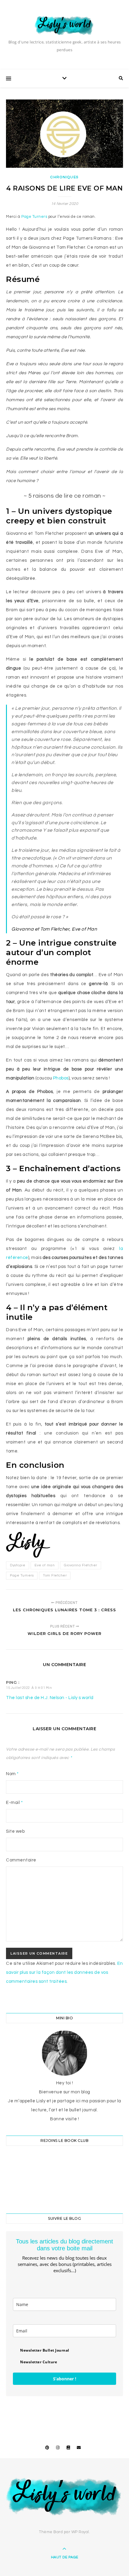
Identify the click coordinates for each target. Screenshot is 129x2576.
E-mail (14, 1803)
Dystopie (18, 1565)
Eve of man (45, 1565)
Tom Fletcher (55, 1575)
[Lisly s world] (64, 25)
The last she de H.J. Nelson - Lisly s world (50, 1698)
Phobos (61, 1078)
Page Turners (34, 217)
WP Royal (80, 2532)
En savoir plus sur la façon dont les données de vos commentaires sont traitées (64, 1972)
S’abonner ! (65, 2379)
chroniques (64, 177)
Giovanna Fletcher (81, 1565)
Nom (12, 1774)
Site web (15, 1831)
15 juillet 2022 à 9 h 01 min (29, 1688)
